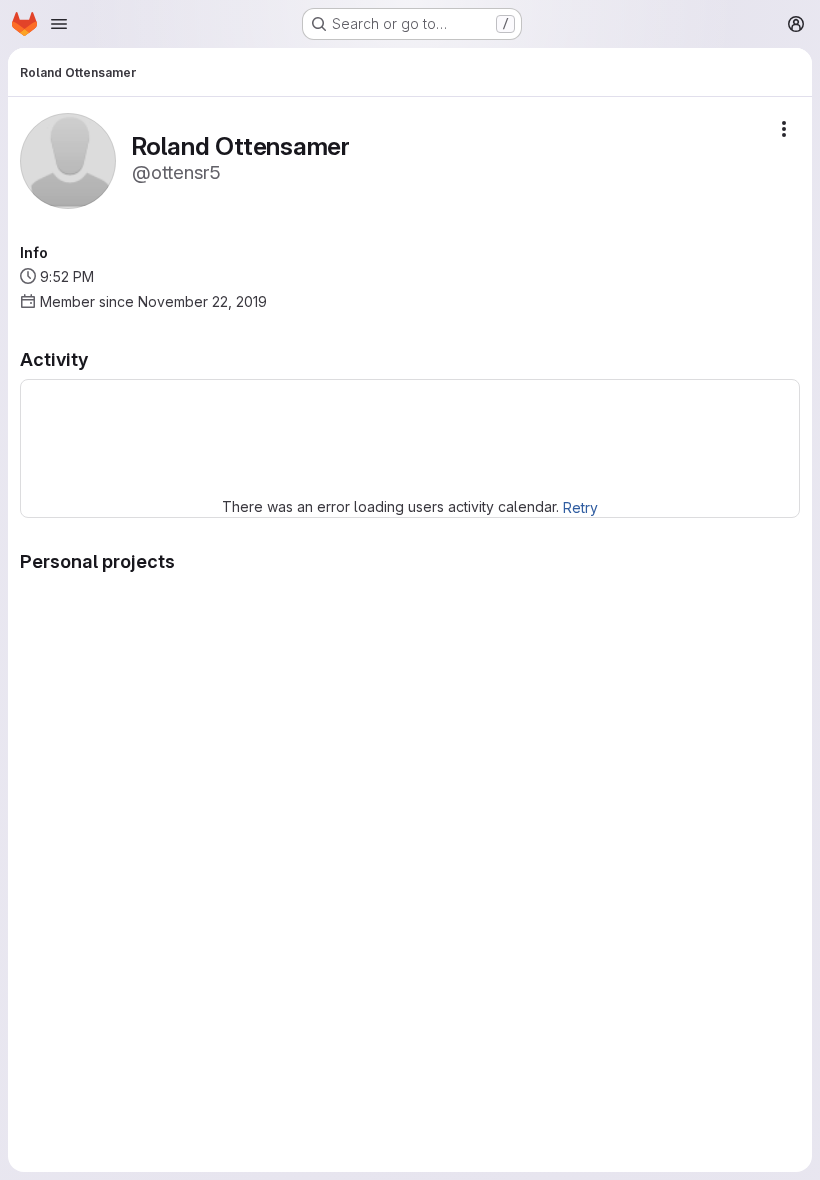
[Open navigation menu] (59, 24)
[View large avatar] (68, 159)
